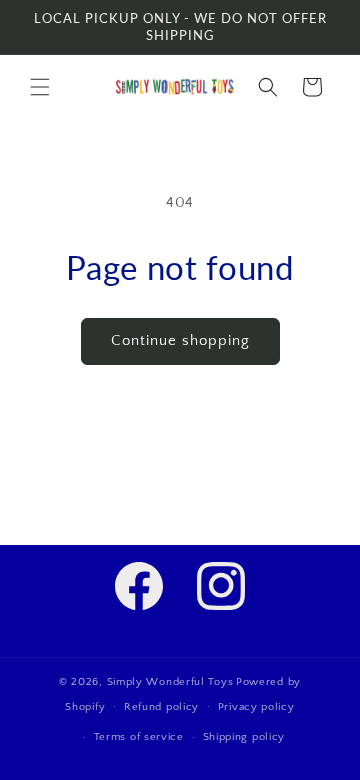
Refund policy (161, 707)
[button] (40, 87)
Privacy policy (256, 707)
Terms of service (139, 737)
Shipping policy (244, 737)
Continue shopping (180, 340)
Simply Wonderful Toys (170, 682)
